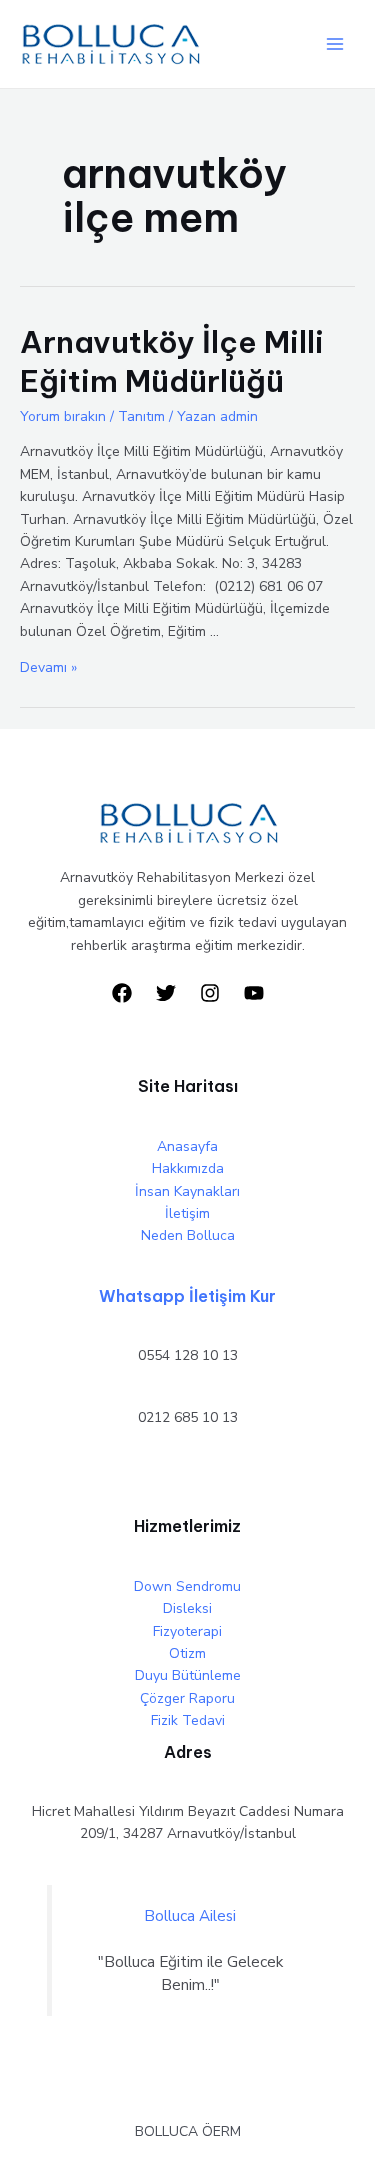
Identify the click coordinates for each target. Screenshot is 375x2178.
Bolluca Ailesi (190, 1915)
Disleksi (187, 1608)
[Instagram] (210, 993)
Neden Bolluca (188, 1235)
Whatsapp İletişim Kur (187, 1296)
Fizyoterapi (187, 1631)
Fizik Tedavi (188, 1720)
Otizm (187, 1653)
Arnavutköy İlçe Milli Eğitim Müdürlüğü (172, 361)
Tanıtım (141, 416)
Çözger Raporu (187, 1698)
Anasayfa (187, 1146)
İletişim (187, 1213)
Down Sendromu (187, 1586)
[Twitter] (166, 993)
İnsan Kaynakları (187, 1191)
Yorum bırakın (63, 416)
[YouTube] (254, 993)
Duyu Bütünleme (188, 1675)
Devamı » (48, 667)
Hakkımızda (188, 1168)
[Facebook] (122, 993)
